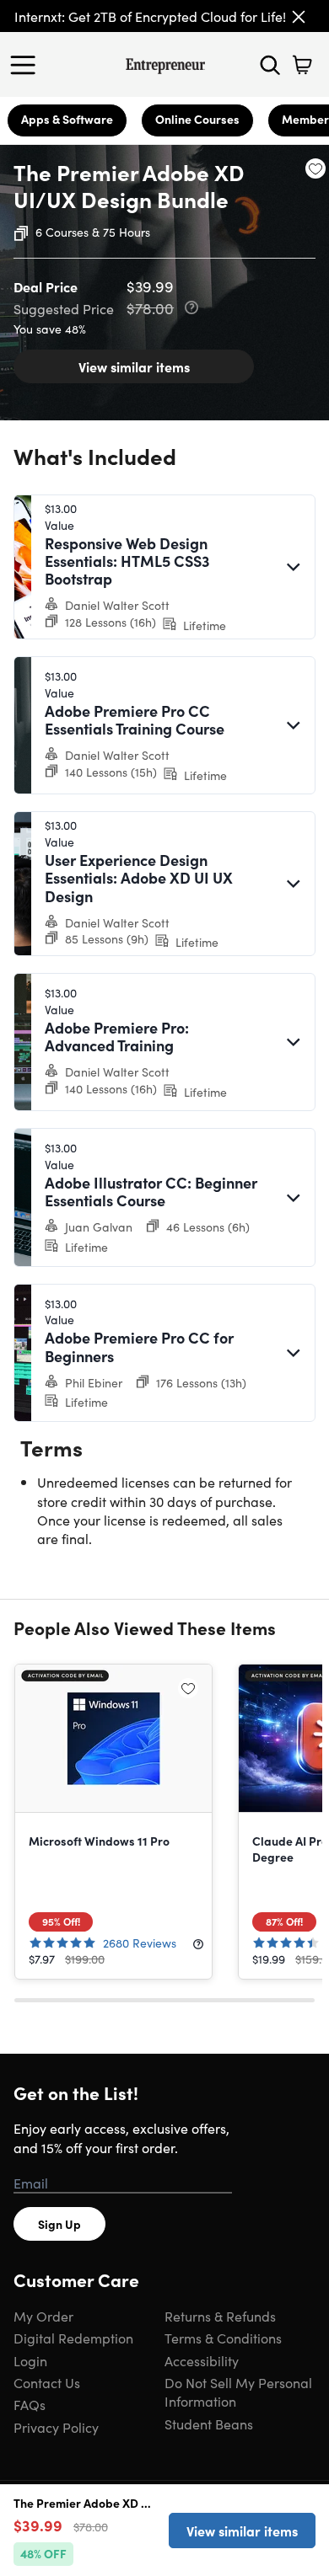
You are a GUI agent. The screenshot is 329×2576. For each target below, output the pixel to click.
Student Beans (209, 2424)
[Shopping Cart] (302, 65)
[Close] (299, 17)
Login (30, 2360)
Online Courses (197, 119)
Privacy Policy (56, 2427)
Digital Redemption (73, 2338)
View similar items (134, 366)
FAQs (30, 2404)
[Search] (270, 65)
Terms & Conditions (223, 2338)
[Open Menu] (27, 65)
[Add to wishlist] (316, 168)
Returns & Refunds (220, 2316)
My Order (43, 2316)
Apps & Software (67, 119)
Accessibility (202, 2360)
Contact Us (47, 2382)
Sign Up (59, 2224)
